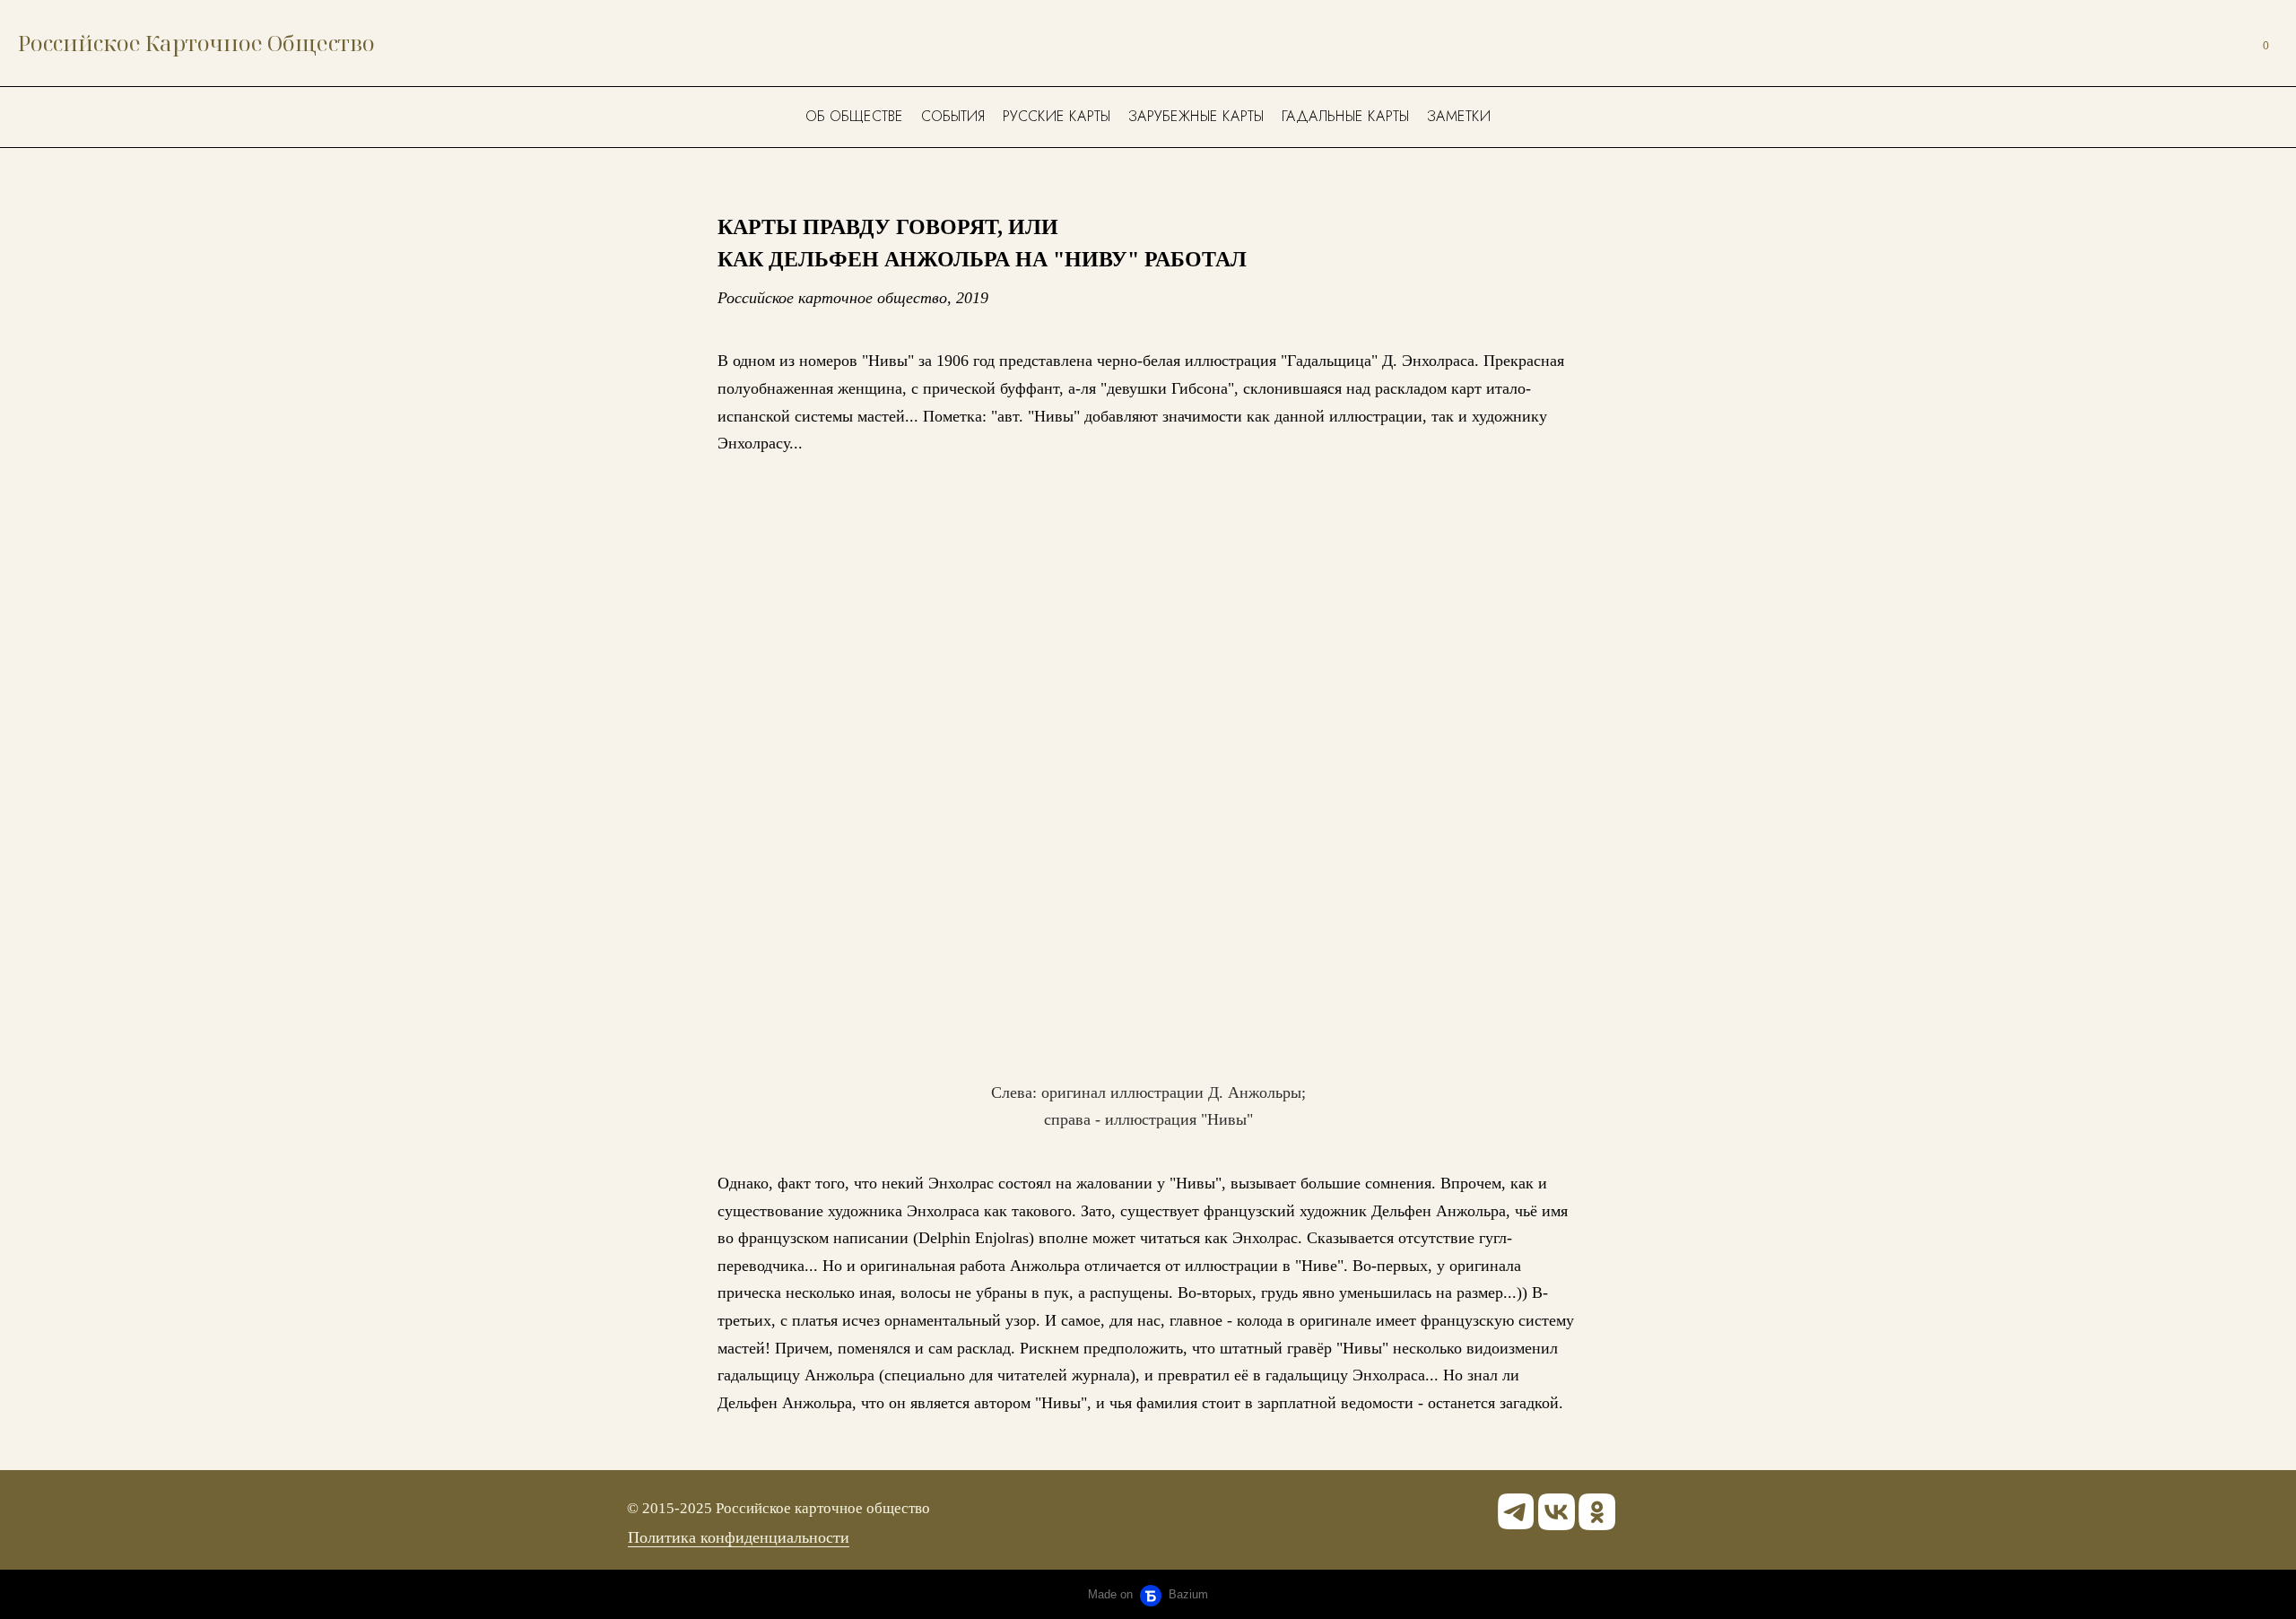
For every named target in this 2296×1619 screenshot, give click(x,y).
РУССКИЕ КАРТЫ (1057, 116)
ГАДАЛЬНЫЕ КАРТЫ (1345, 116)
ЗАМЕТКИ (1459, 116)
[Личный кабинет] (2222, 43)
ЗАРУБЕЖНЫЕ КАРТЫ (1196, 116)
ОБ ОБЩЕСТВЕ (854, 116)
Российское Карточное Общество (196, 43)
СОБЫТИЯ (953, 116)
